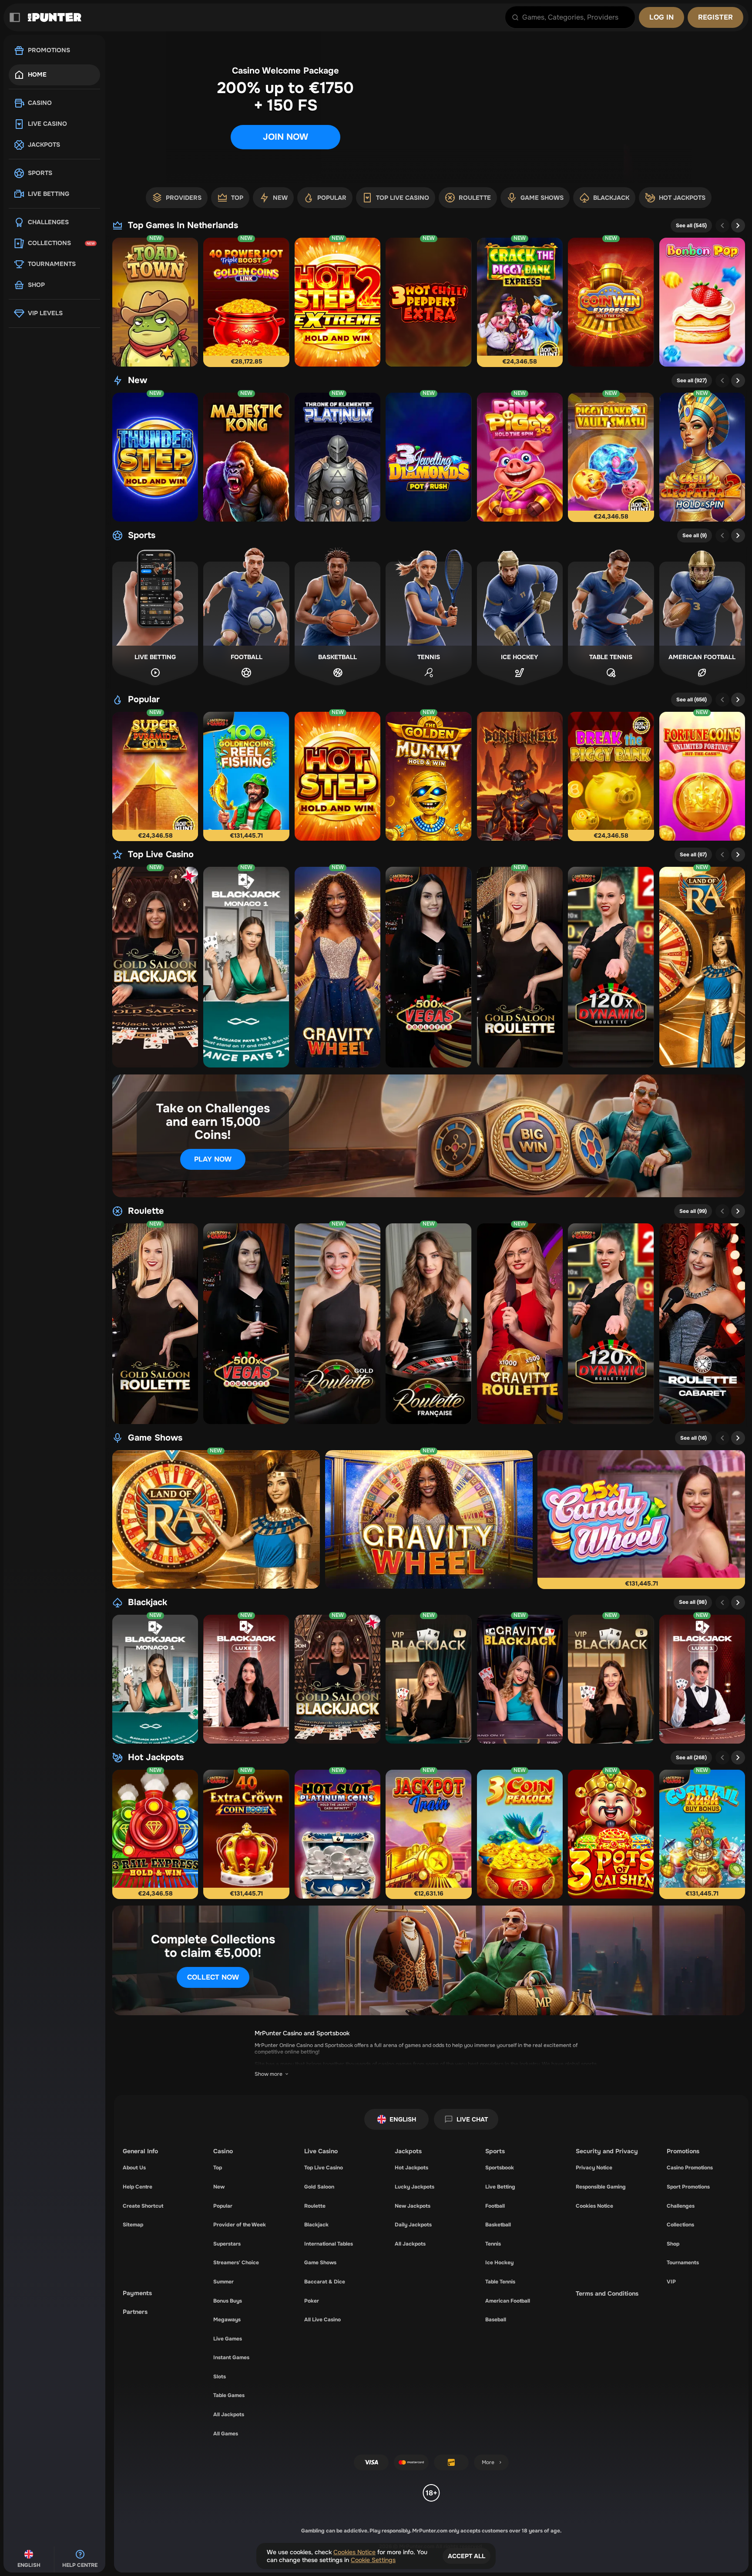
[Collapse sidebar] (15, 17)
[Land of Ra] (702, 967)
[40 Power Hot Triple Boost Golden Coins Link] (246, 302)
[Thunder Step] (155, 457)
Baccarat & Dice (325, 2282)
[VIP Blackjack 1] (428, 1679)
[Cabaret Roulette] (702, 1324)
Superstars (227, 2244)
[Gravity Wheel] (337, 967)
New (138, 381)
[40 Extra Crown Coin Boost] (246, 1834)
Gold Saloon (319, 2187)
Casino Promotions (690, 2168)
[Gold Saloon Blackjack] (155, 967)
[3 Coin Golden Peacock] (520, 1834)
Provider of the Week (240, 2225)
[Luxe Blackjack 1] (702, 1679)
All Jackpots (229, 2414)
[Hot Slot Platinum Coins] (337, 1834)
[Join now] (429, 108)
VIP (671, 2282)
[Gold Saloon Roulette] (520, 967)
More (488, 2462)
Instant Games (231, 2357)
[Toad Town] (155, 302)
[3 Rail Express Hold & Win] (155, 1834)
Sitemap (133, 2225)
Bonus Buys (228, 2301)
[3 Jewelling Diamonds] (428, 457)
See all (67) (693, 855)
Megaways (227, 2320)
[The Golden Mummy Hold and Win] (428, 776)
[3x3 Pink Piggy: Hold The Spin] (520, 457)
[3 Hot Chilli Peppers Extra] (428, 302)
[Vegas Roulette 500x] (428, 967)
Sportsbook (500, 2168)
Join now (285, 137)
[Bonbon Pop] (702, 302)
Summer (223, 2282)
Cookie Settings (373, 2560)
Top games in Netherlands (183, 226)
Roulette (146, 1211)
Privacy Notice (594, 2168)
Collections (680, 2225)
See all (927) (692, 381)
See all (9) (695, 535)
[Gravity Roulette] (520, 1324)
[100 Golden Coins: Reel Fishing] (246, 776)
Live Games (228, 2339)
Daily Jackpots (413, 2225)
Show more (269, 2074)
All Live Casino (322, 2320)
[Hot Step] (337, 776)
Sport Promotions (688, 2187)
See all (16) (693, 1438)
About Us (134, 2168)
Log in (661, 17)
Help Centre (138, 2187)
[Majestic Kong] (246, 457)
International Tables (329, 2244)
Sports (142, 535)
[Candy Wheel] (641, 1519)
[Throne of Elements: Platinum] (337, 457)
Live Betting (500, 2187)
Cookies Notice (594, 2206)
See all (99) (693, 1211)
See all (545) (691, 226)
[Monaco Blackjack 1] (246, 967)
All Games (226, 2434)
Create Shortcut (143, 2206)
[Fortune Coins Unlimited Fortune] (702, 776)
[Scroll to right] (734, 198)
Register (715, 17)
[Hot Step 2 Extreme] (337, 302)
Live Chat (472, 2119)
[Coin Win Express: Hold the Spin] (611, 302)
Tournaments (683, 2263)
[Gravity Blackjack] (520, 1679)
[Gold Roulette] (337, 1324)
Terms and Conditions (607, 2293)
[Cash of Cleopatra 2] (702, 457)
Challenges (681, 2206)
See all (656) (692, 700)
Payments (137, 2293)
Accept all (467, 2556)
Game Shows (155, 1438)
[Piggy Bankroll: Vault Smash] (611, 457)
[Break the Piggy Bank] (611, 776)
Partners (135, 2312)
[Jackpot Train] (428, 1834)
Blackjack (148, 1603)
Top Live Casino (161, 855)
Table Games (229, 2395)
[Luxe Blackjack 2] (246, 1679)
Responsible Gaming (601, 2187)
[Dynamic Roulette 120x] (611, 967)
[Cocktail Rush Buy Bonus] (702, 1834)
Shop (673, 2244)
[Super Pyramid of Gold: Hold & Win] (155, 776)
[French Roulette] (428, 1324)
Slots (220, 2377)
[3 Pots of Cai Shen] (611, 1834)
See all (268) (691, 1758)
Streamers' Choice (236, 2263)
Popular (144, 700)
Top (218, 2168)
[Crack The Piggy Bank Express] (520, 302)
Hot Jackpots (156, 1758)
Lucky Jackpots (415, 2187)
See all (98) (693, 1602)
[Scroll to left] (722, 226)
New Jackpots (413, 2206)
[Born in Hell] (520, 776)
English (403, 2119)
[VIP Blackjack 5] (611, 1679)
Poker (312, 2301)
